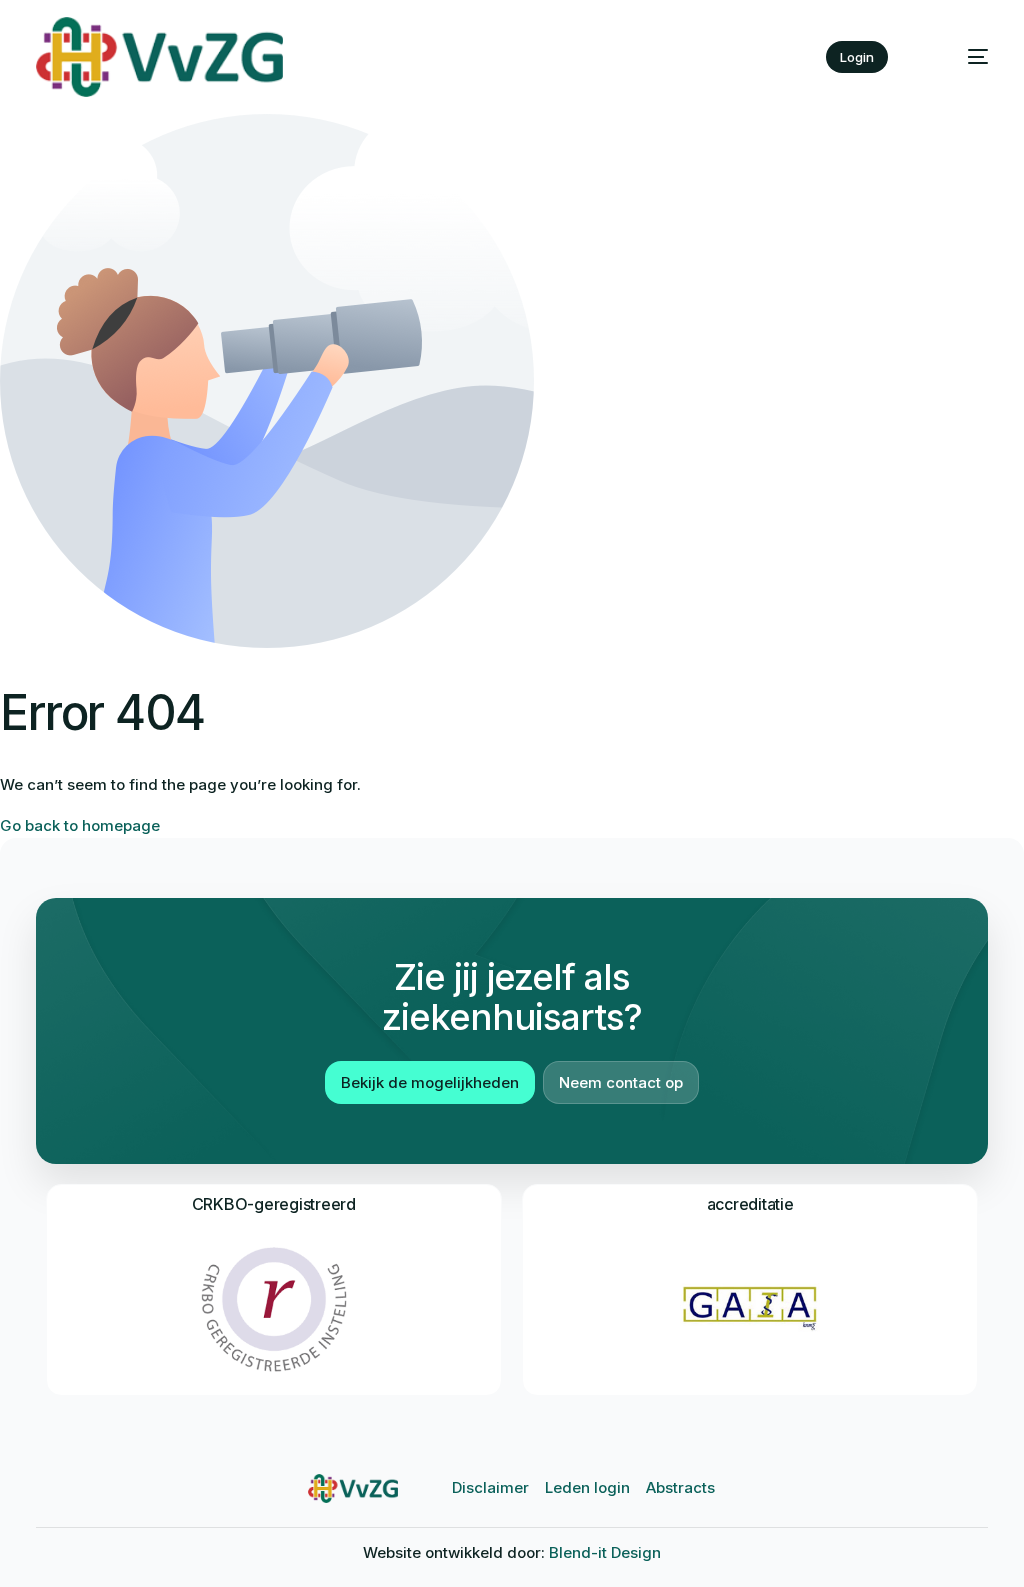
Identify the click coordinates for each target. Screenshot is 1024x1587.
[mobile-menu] (961, 57)
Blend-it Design (605, 1552)
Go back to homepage (80, 825)
